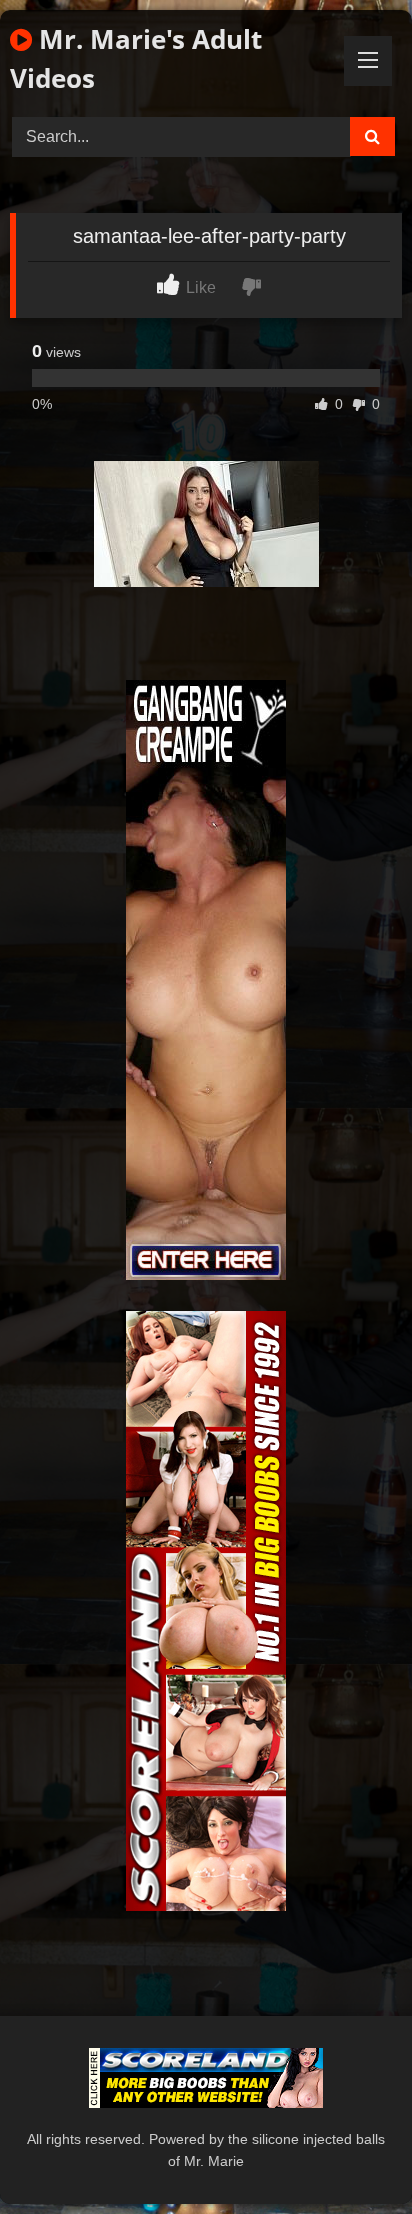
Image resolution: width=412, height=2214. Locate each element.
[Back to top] (350, 2154)
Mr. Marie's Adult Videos (136, 58)
